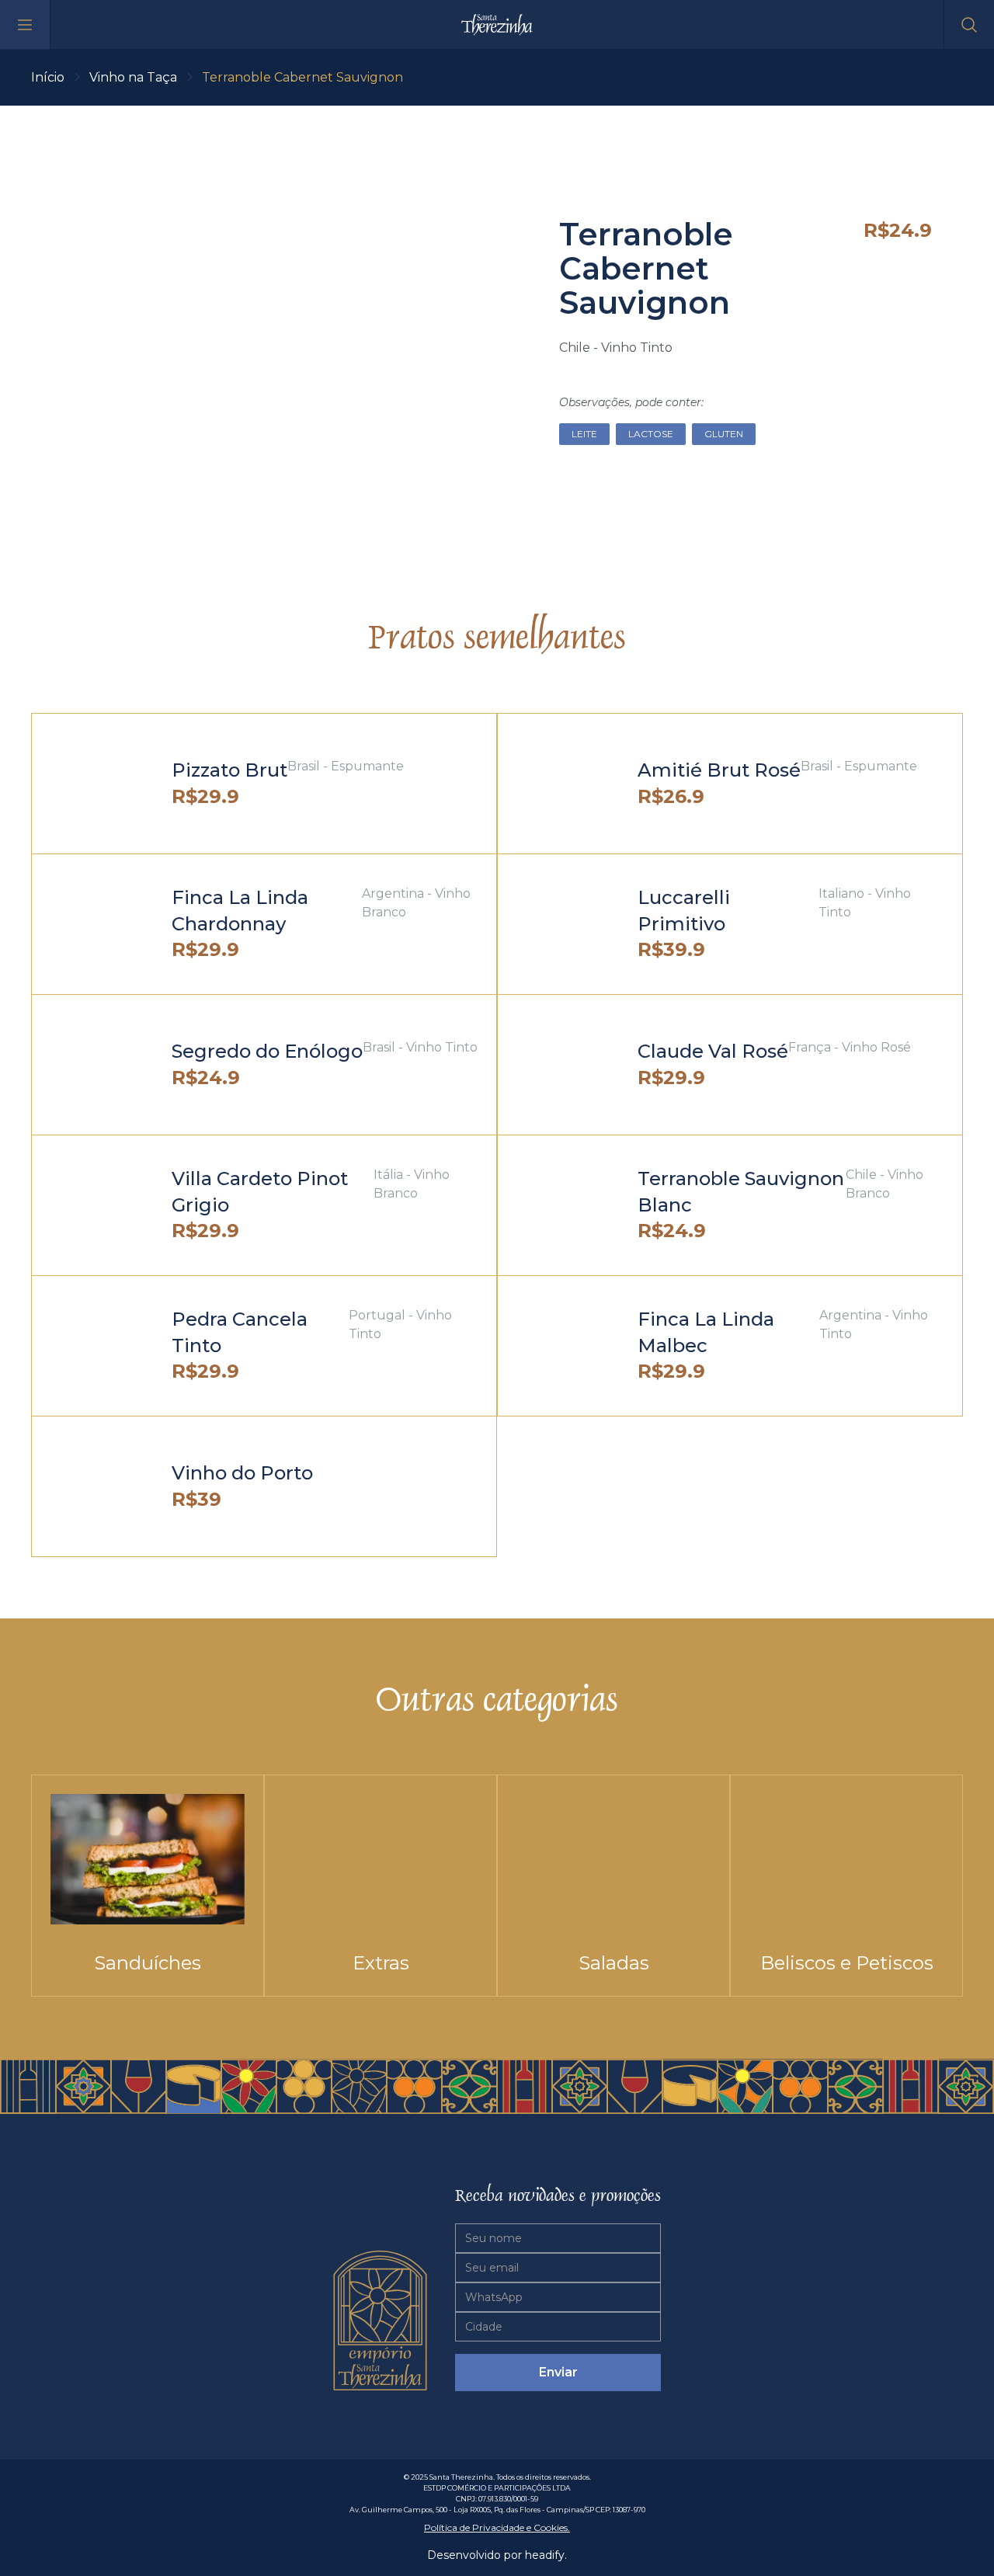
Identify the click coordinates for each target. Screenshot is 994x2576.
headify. (546, 2555)
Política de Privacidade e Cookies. (497, 2527)
